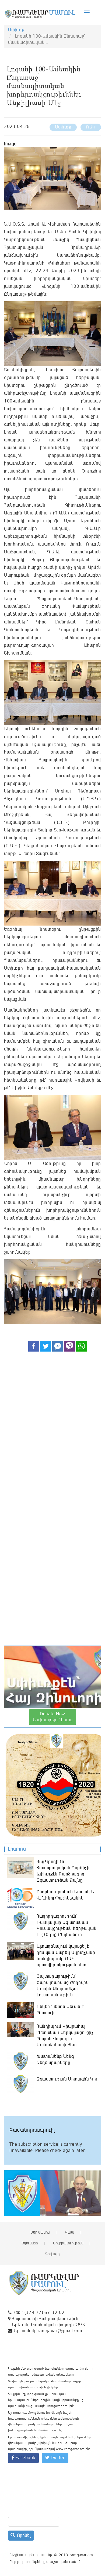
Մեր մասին (40, 2232)
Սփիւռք (16, 30)
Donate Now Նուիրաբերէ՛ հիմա (53, 1717)
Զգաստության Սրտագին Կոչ (67, 2079)
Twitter (57, 2458)
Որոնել (23, 2535)
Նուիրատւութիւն (68, 2243)
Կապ (70, 2232)
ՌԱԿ (91, 127)
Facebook (25, 2458)
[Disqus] (52, 1436)
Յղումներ (30, 2243)
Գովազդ (52, 2254)
